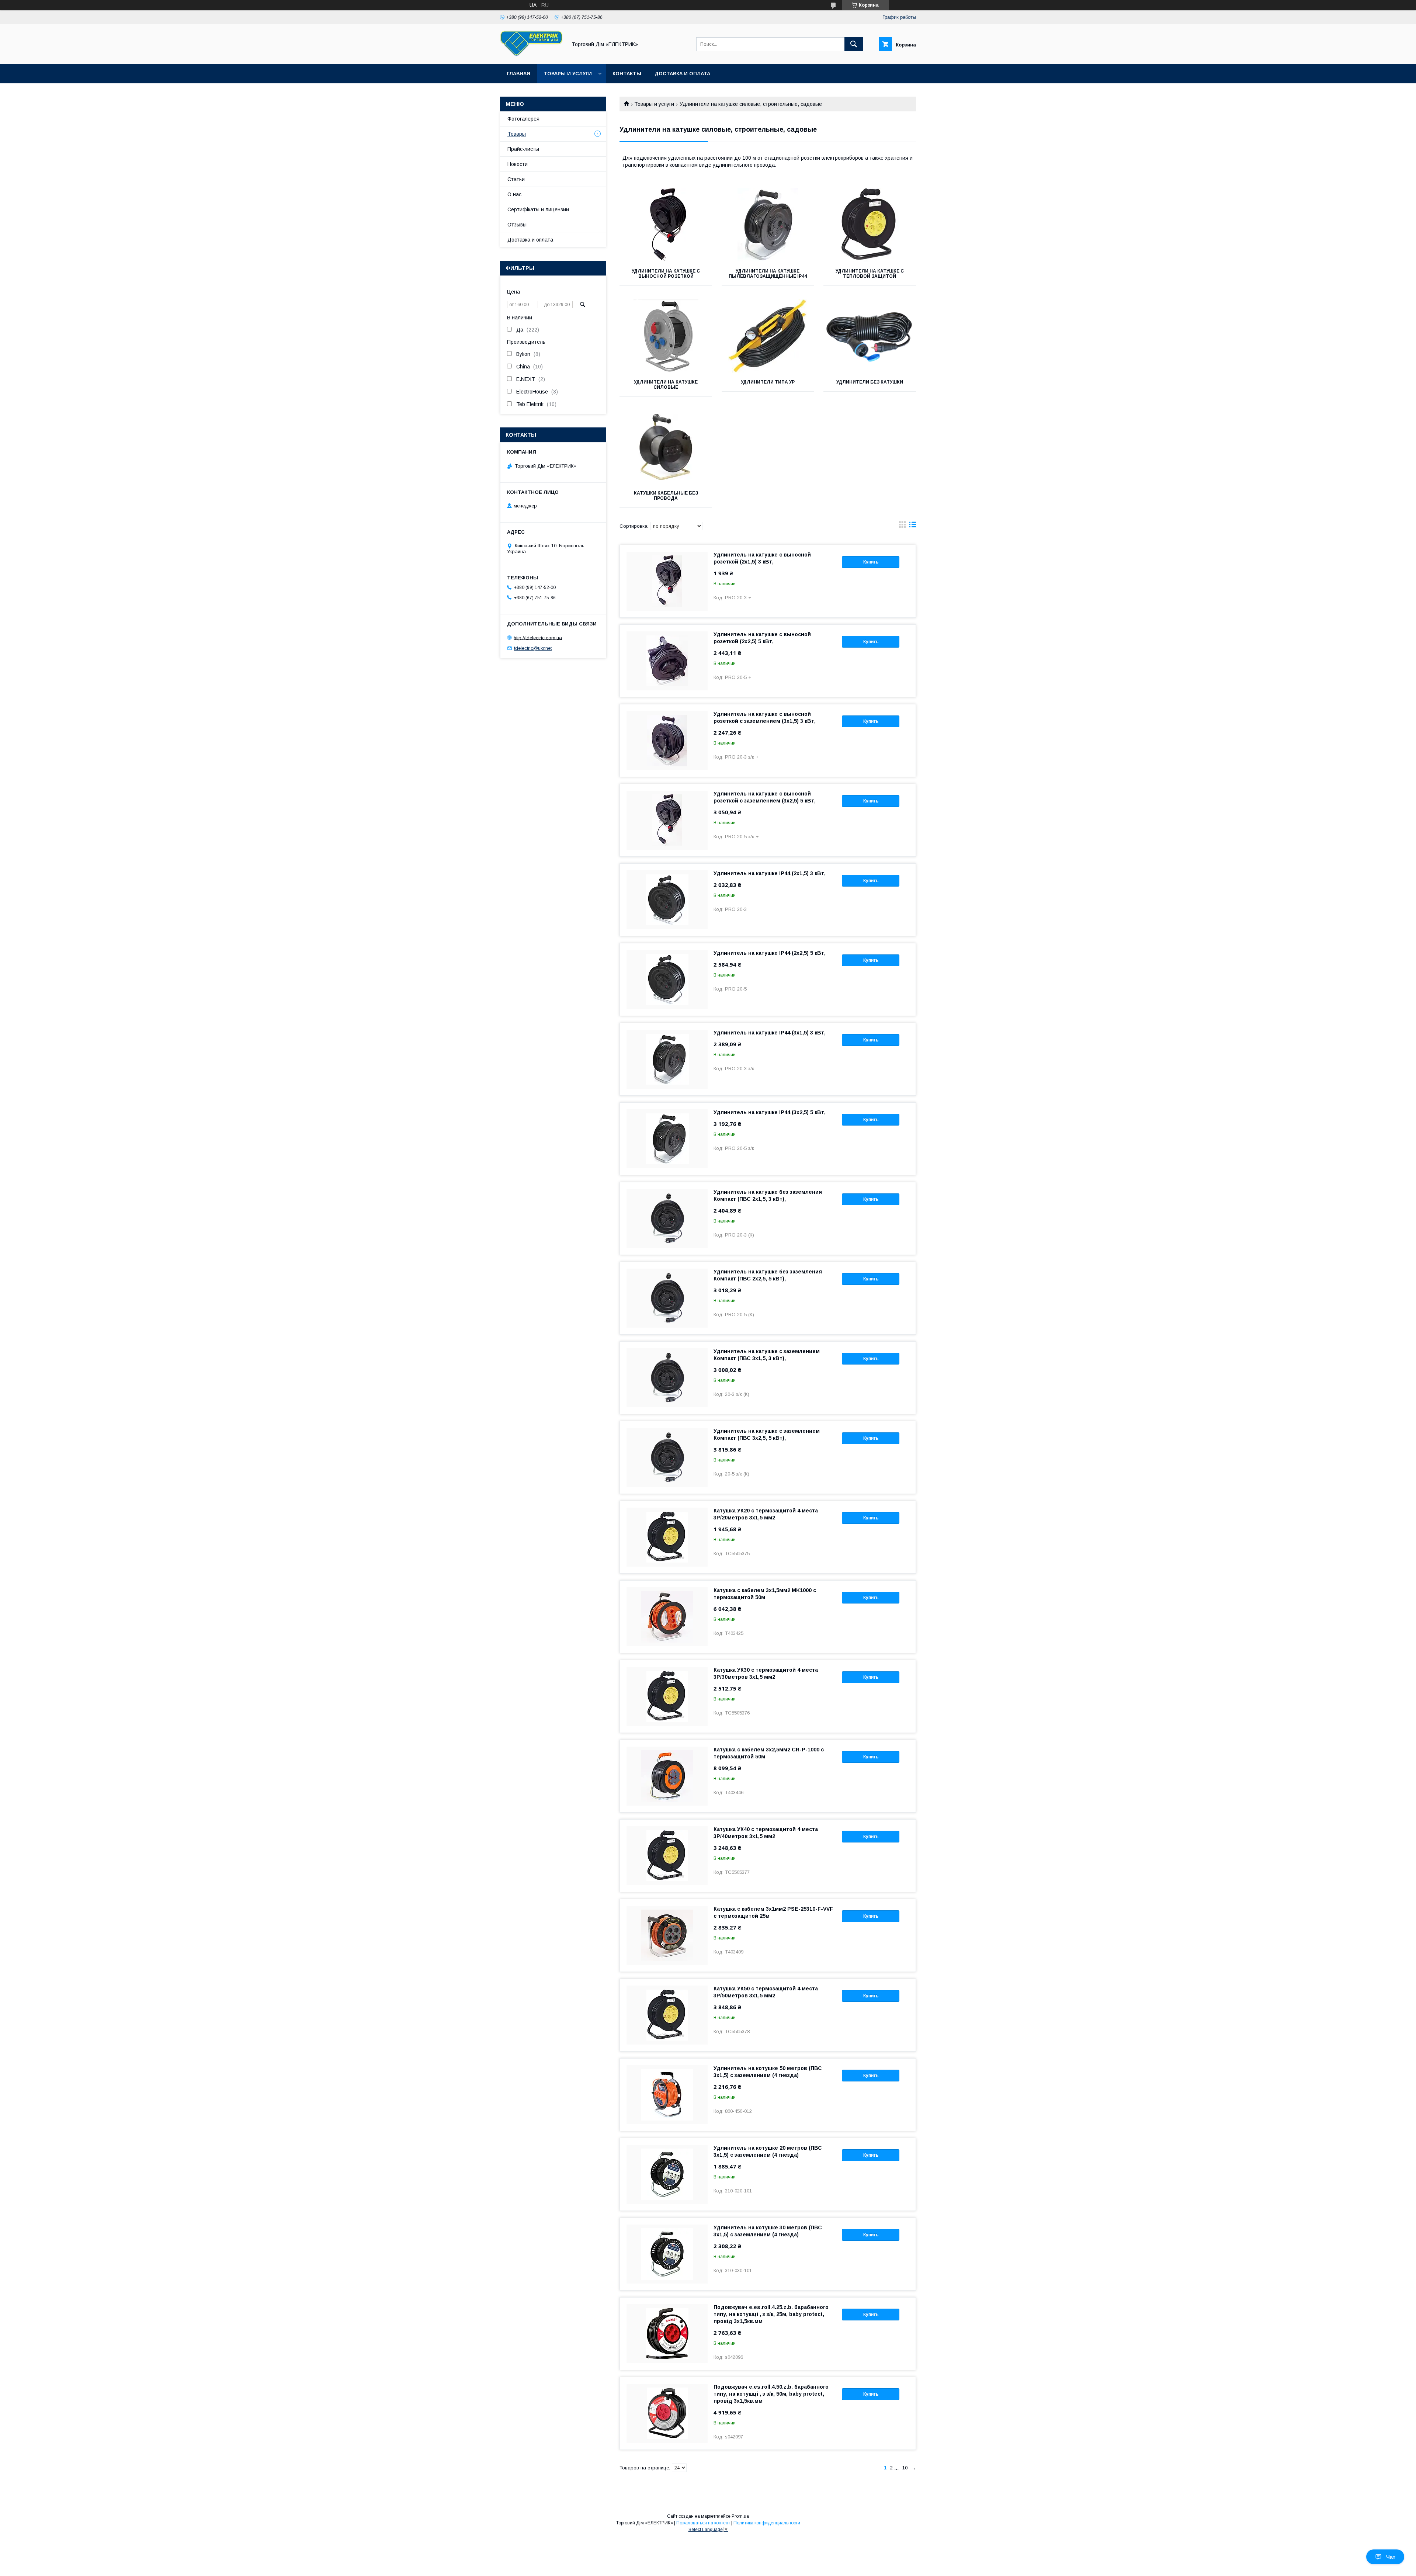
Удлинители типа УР (768, 382)
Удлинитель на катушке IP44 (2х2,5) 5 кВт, (770, 953)
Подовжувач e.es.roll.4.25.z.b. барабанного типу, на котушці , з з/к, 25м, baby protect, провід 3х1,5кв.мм (771, 2314)
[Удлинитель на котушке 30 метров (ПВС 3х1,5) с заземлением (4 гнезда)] (667, 2254)
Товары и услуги (568, 74)
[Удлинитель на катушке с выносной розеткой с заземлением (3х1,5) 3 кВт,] (667, 741)
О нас (514, 194)
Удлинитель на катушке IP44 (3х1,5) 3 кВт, (770, 1033)
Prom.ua (740, 2516)
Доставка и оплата (682, 74)
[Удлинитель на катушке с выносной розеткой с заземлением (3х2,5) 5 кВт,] (667, 820)
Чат (1391, 2557)
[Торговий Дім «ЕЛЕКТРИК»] (531, 55)
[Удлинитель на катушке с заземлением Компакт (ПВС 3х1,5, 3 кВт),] (667, 1378)
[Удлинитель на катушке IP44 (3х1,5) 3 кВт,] (667, 1059)
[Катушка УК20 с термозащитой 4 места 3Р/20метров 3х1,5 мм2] (667, 1537)
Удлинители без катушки (870, 382)
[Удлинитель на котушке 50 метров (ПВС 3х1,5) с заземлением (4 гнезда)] (667, 2095)
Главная (518, 74)
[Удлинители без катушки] (870, 336)
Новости (518, 164)
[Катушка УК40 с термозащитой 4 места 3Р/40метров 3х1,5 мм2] (667, 1856)
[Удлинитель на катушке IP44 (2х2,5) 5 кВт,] (667, 980)
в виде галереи (902, 526)
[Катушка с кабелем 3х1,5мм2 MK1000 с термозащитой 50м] (667, 1617)
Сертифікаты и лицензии (538, 209)
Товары (517, 134)
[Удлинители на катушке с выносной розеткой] (666, 225)
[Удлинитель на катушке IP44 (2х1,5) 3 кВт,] (667, 900)
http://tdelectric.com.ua (538, 637)
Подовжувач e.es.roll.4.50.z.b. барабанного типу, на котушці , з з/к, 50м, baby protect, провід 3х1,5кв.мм (771, 2394)
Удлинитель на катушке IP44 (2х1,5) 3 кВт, (770, 873)
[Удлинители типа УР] (768, 336)
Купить (871, 562)
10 (905, 2468)
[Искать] (854, 44)
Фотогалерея (523, 119)
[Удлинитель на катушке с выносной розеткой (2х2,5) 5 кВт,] (667, 661)
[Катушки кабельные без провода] (666, 447)
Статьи (516, 179)
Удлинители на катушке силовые (666, 385)
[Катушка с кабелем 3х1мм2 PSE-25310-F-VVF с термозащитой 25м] (667, 1935)
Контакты (627, 74)
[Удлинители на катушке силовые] (666, 336)
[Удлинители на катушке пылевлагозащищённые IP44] (768, 225)
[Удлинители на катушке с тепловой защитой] (870, 225)
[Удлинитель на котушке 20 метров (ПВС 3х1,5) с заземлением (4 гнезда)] (667, 2174)
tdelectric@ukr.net (533, 648)
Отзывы (517, 225)
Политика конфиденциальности (767, 2523)
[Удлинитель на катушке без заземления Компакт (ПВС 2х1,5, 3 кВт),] (667, 1218)
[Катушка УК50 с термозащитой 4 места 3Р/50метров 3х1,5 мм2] (667, 2015)
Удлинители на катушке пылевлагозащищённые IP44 (768, 274)
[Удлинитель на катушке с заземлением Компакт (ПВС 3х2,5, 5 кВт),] (667, 1457)
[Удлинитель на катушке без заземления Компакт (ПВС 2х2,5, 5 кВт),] (667, 1298)
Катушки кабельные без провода (666, 496)
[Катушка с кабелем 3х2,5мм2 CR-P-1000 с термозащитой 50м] (667, 1776)
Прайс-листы (523, 149)
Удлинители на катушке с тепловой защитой (870, 274)
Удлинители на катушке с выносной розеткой (666, 274)
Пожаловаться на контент (703, 2523)
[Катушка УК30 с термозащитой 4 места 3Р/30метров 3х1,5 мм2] (667, 1696)
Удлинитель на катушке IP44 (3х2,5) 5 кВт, (770, 1112)
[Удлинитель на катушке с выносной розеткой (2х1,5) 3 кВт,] (667, 581)
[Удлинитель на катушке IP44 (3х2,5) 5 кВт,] (667, 1139)
